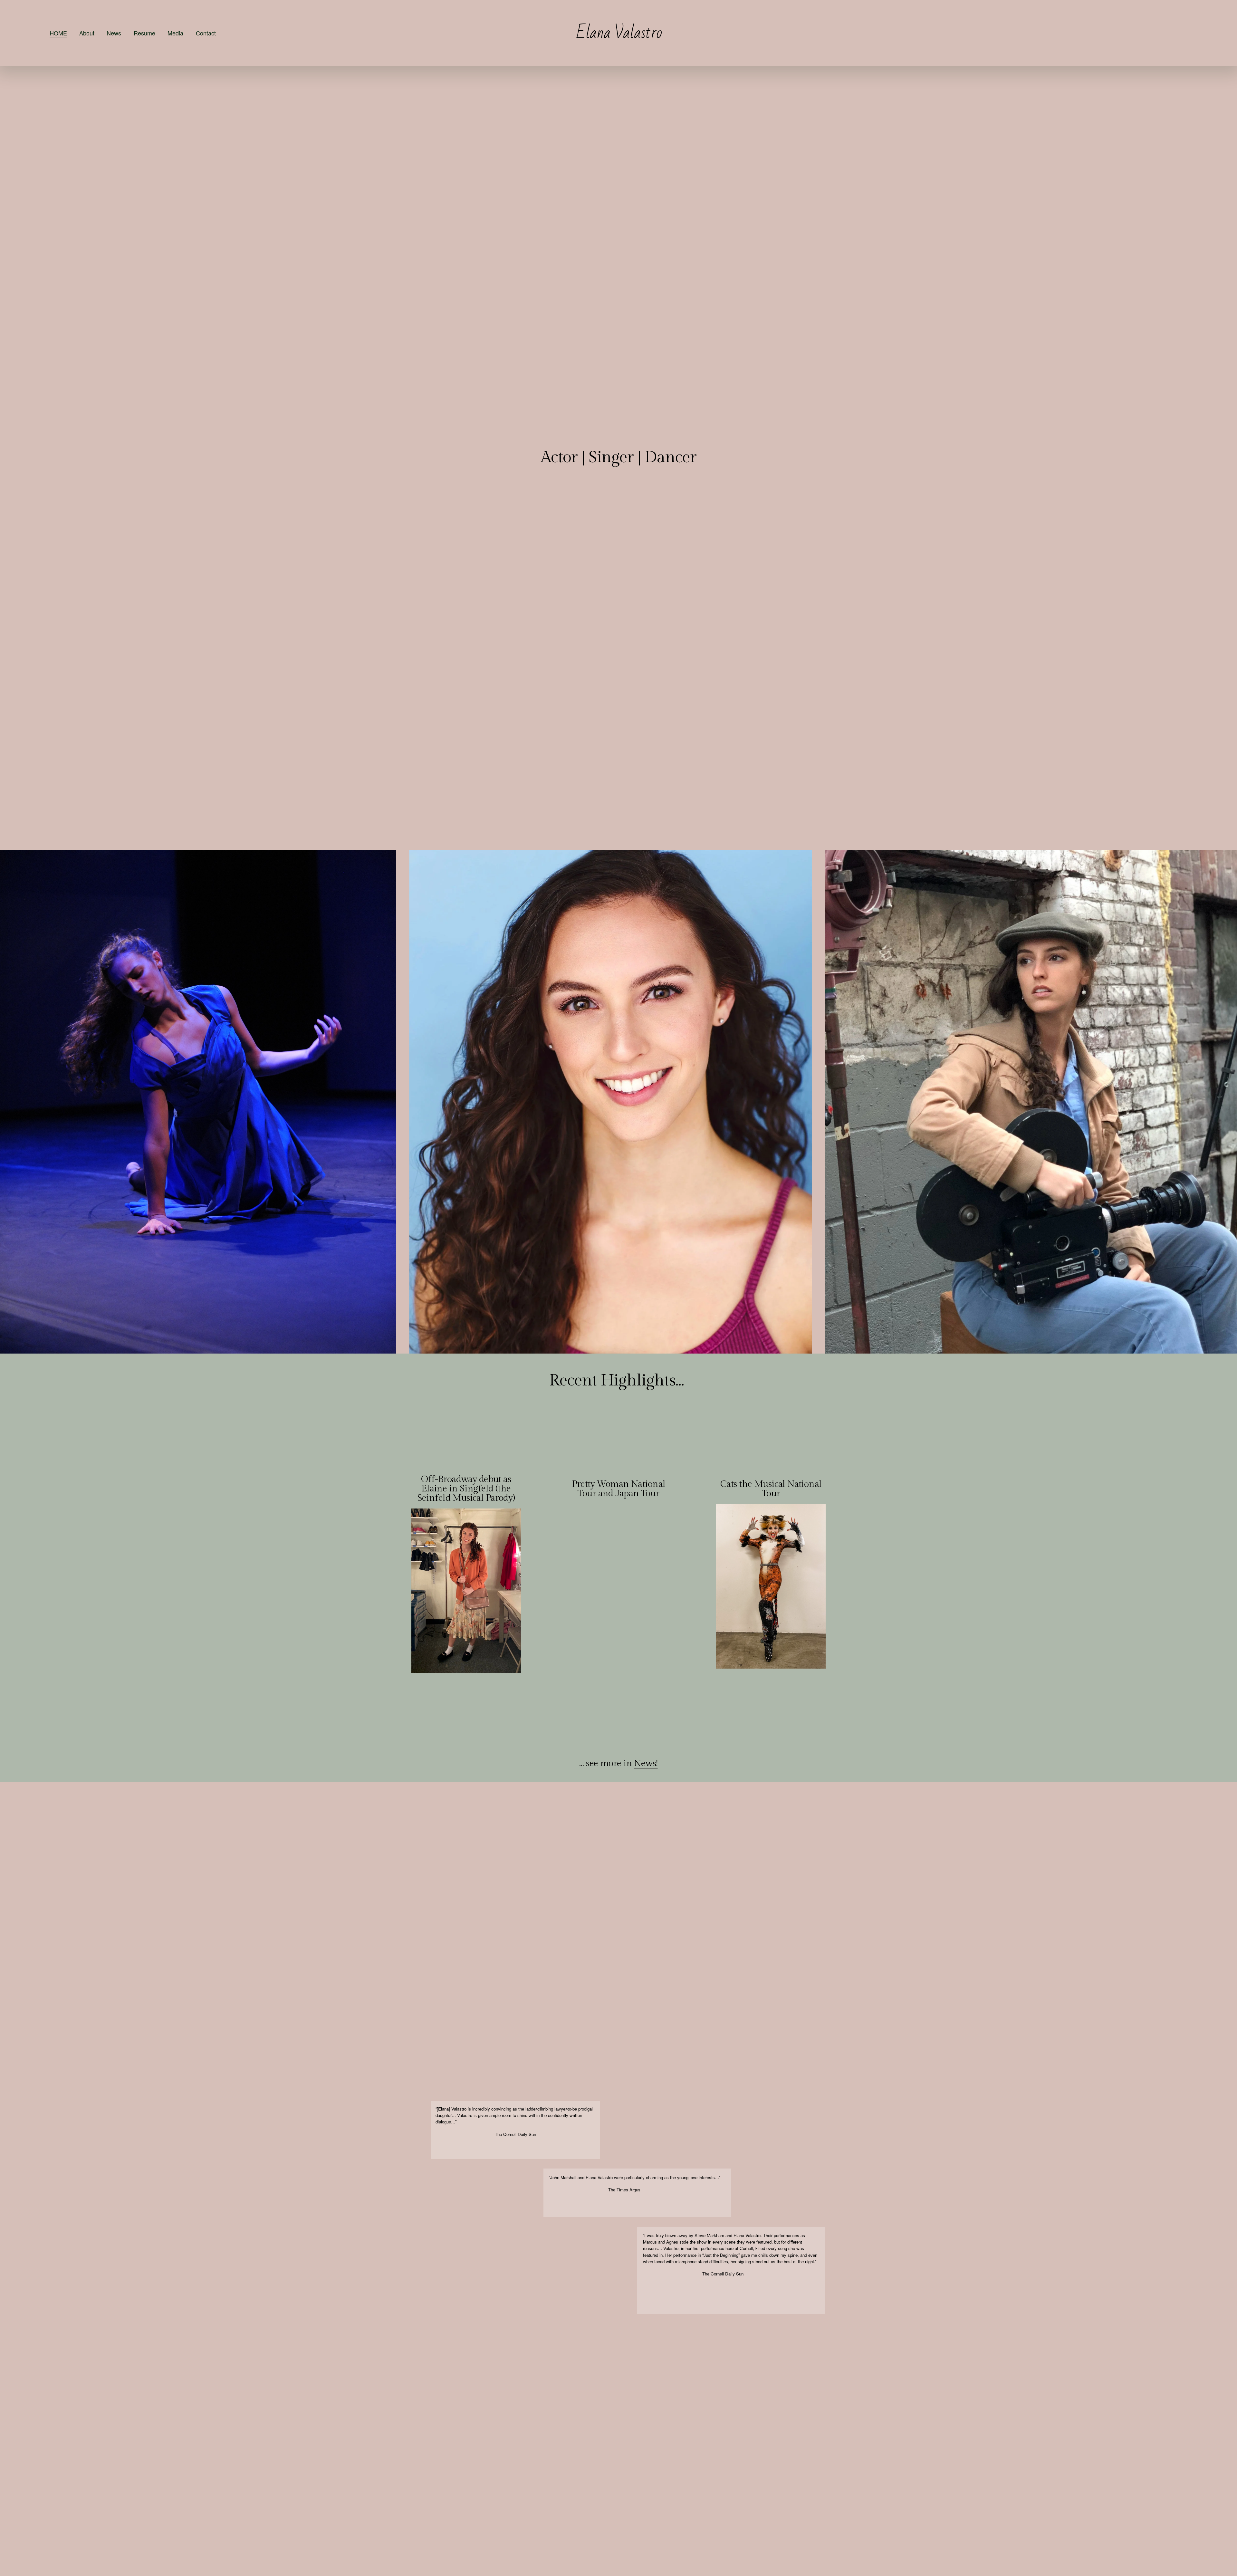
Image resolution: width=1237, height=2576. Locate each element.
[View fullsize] (198, 1102)
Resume (144, 33)
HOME (58, 33)
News (114, 33)
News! (646, 1763)
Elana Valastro (619, 33)
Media (175, 33)
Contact (206, 33)
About (87, 33)
